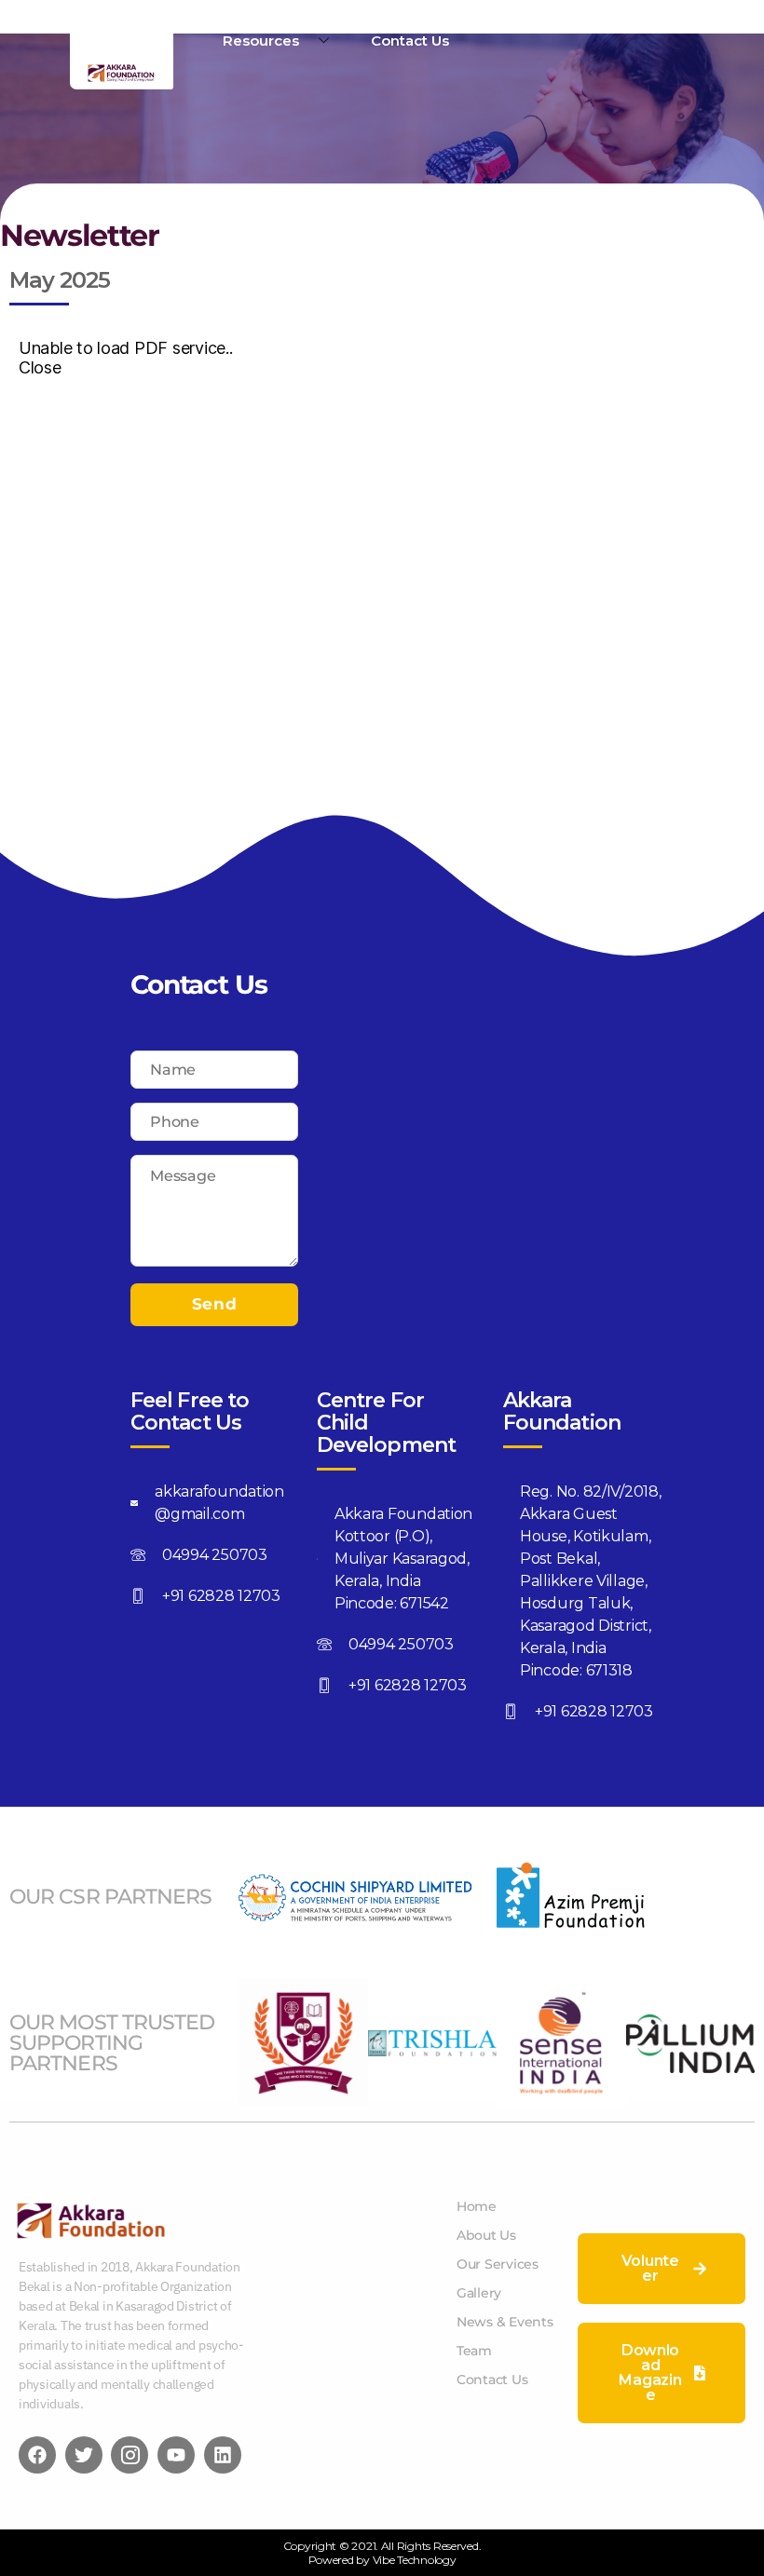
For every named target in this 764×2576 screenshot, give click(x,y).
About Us (234, 19)
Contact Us (410, 41)
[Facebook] (37, 2455)
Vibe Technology (415, 2560)
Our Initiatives (414, 19)
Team (315, 19)
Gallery (517, 19)
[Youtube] (176, 2455)
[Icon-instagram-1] (130, 2455)
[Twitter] (84, 2455)
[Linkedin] (223, 2455)
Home (151, 19)
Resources (261, 41)
